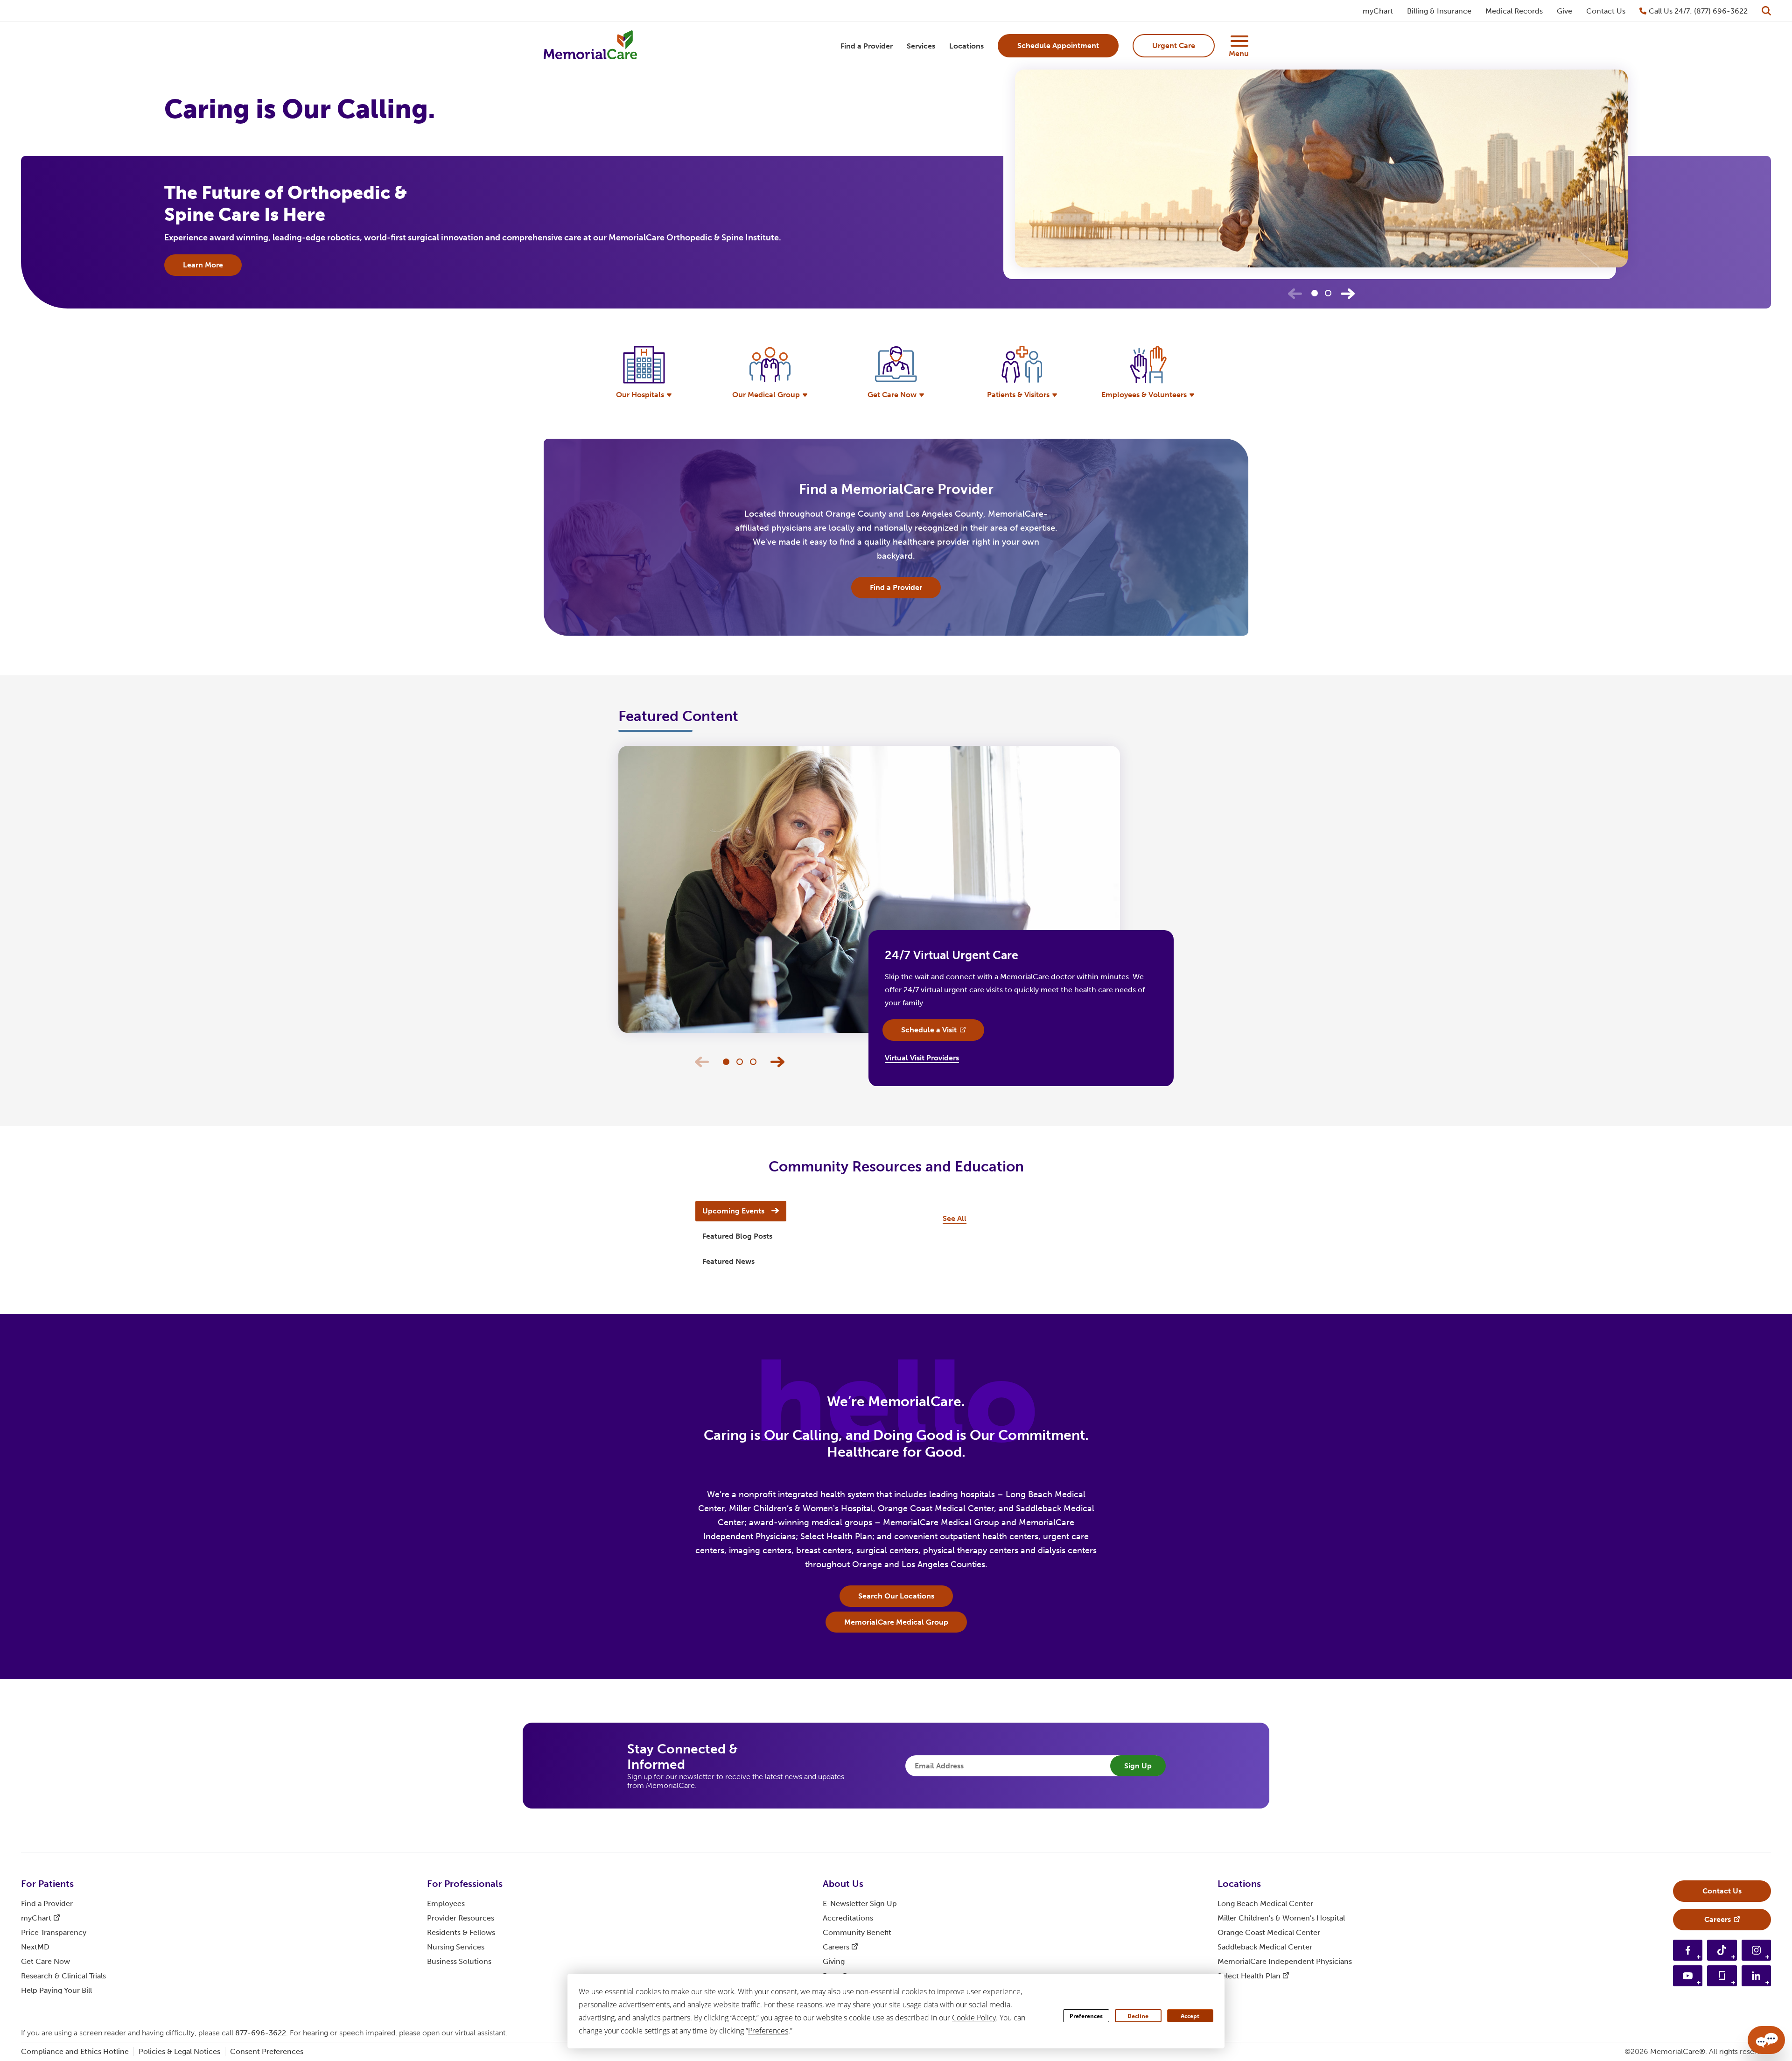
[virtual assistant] (1766, 2040)
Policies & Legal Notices (179, 2051)
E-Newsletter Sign (860, 1903)
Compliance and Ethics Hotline (75, 2051)
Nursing (456, 1947)
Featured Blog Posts (737, 1236)
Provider (461, 1918)
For (47, 1884)
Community (857, 1932)
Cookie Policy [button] (974, 2018)
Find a (47, 1903)
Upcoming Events (733, 1211)
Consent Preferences (267, 2051)
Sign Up (1138, 1766)
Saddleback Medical (1265, 1947)
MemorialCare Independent (1285, 1961)
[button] (1348, 294)
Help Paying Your (56, 1990)
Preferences (1086, 2016)
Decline (1138, 2016)
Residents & (461, 1932)
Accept (1190, 2016)
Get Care (45, 1961)
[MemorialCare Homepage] (590, 46)
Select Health (1249, 1976)
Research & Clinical (63, 1976)
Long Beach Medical (1265, 1903)
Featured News (728, 1261)
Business (459, 1961)
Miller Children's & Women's (1281, 1918)
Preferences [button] (768, 2031)
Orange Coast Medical (1269, 1932)
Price (54, 1932)
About (843, 1884)
